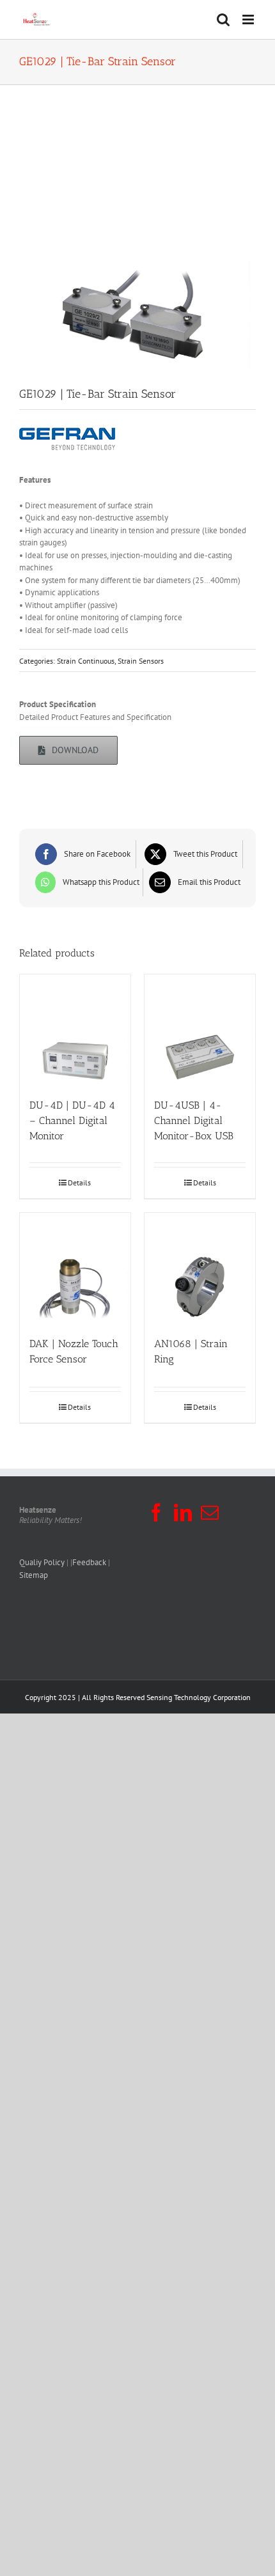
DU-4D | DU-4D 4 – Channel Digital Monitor (72, 1120)
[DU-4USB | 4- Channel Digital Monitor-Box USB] (200, 1030)
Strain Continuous (86, 661)
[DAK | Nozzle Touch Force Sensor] (75, 1268)
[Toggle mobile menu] (249, 20)
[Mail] (210, 1513)
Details (79, 1183)
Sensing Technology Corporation (199, 1697)
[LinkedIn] (183, 1513)
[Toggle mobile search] (223, 20)
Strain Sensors (141, 661)
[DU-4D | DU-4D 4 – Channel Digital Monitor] (75, 1030)
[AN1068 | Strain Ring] (200, 1268)
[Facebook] (156, 1513)
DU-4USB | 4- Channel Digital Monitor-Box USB (194, 1120)
